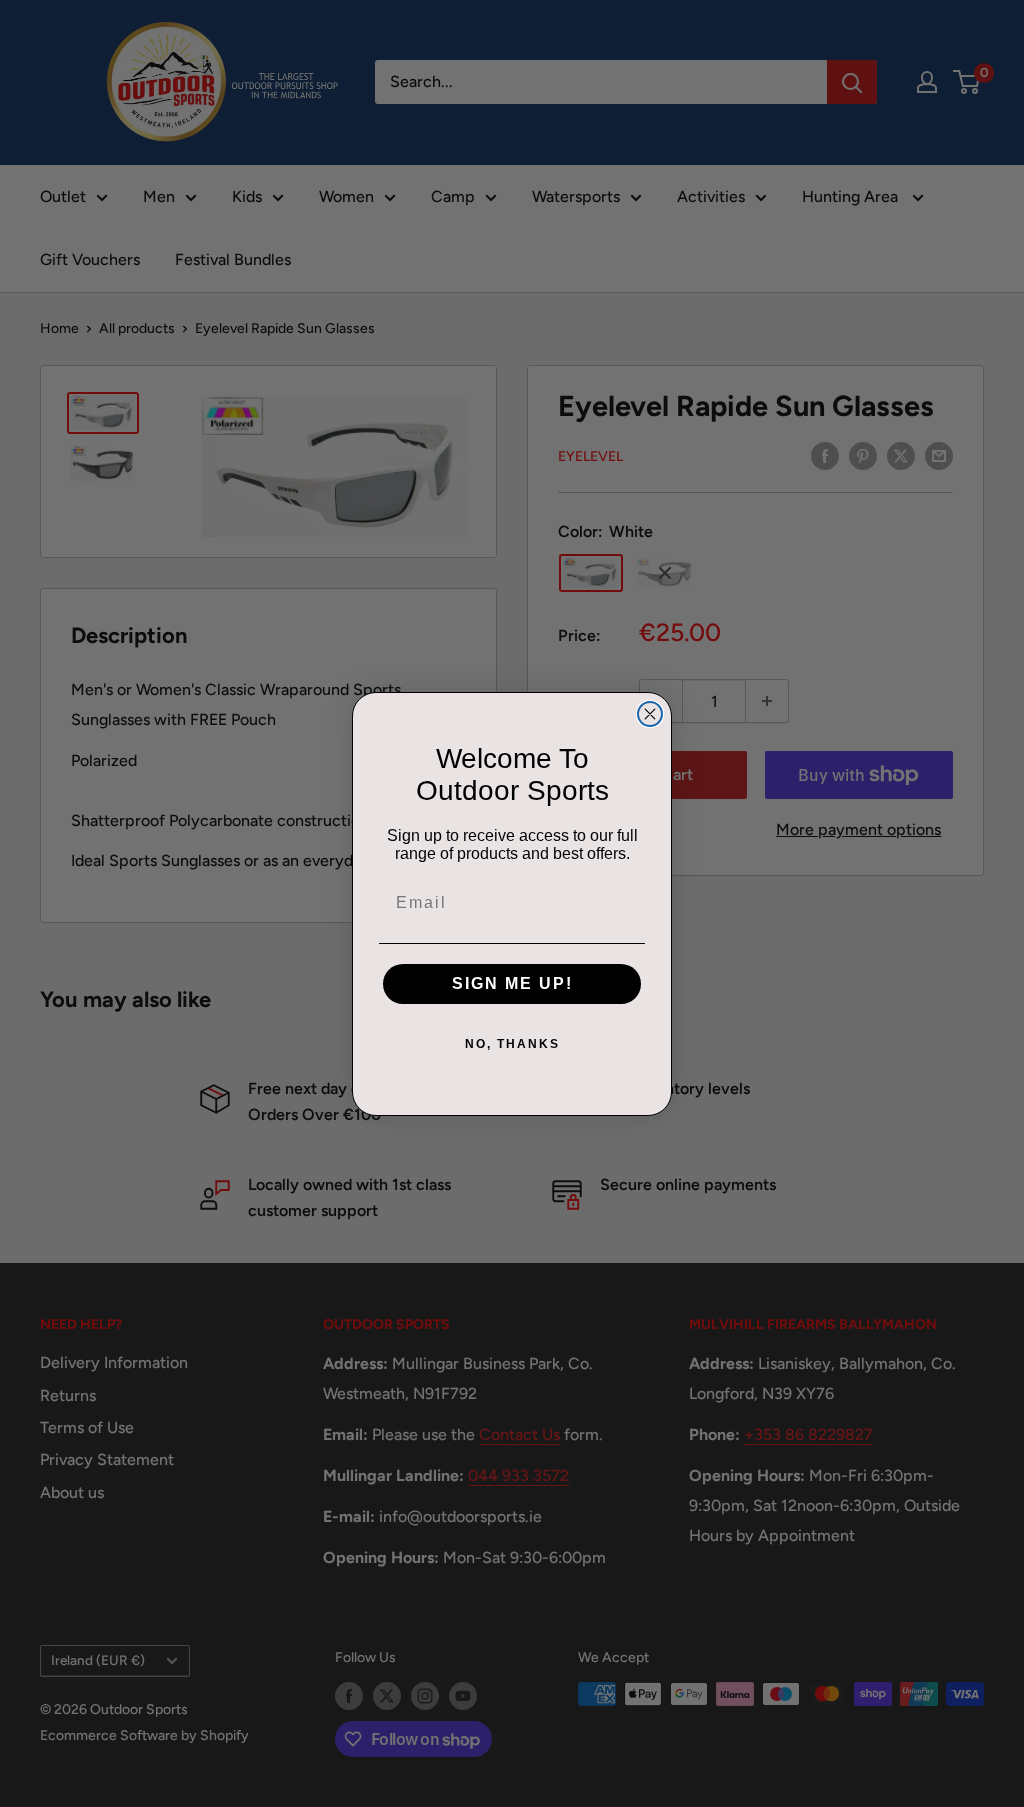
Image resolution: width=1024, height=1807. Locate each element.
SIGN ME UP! (512, 983)
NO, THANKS (512, 1044)
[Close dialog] (650, 714)
